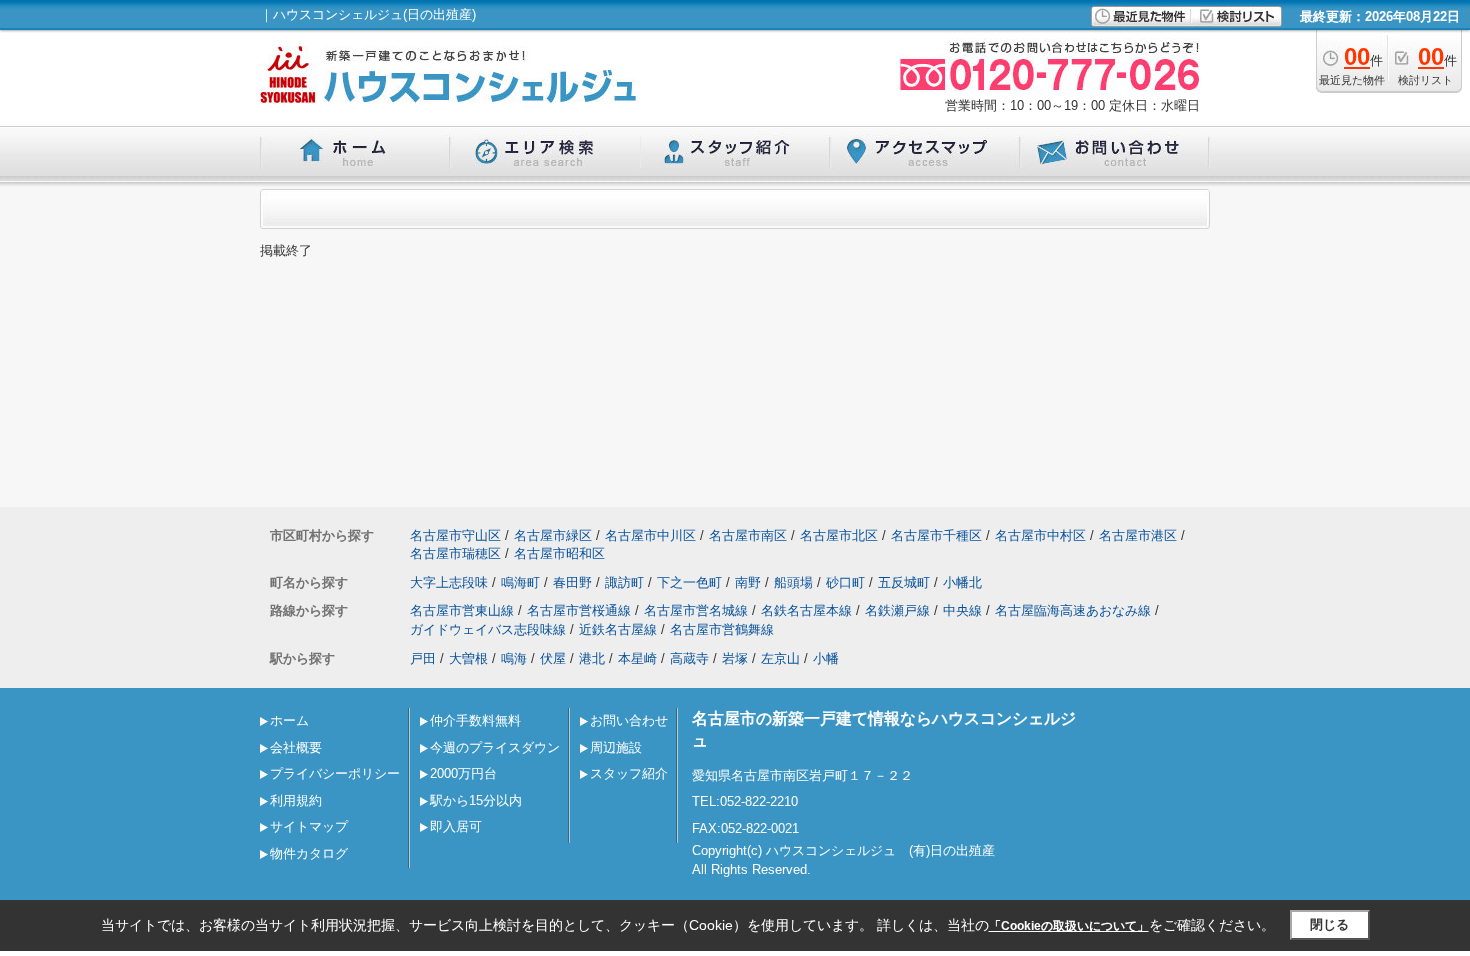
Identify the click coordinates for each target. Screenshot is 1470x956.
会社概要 (296, 747)
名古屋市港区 (1138, 535)
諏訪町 (624, 582)
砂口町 (845, 582)
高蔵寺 (689, 658)
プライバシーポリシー (335, 773)
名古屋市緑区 (553, 535)
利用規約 (296, 800)
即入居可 (456, 826)
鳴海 (514, 658)
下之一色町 (689, 582)
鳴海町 (520, 582)
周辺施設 (616, 747)
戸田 (423, 658)
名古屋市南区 (748, 535)
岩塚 (735, 658)
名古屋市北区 (839, 535)
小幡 (826, 658)
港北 (592, 658)
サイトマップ (309, 826)
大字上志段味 (449, 582)
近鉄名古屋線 (618, 629)
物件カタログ (309, 853)
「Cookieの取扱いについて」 (1069, 926)
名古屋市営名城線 (696, 610)
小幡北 (962, 582)
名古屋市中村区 (1040, 535)
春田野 (572, 582)
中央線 (962, 610)
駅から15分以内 (476, 800)
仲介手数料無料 (475, 720)
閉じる (1329, 924)
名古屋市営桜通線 (579, 610)
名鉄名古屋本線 (806, 610)
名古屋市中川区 (650, 535)
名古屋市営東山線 (462, 610)
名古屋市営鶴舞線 (722, 629)
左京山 (780, 658)
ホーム (289, 720)
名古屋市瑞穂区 (455, 553)
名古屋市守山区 (455, 535)
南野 (748, 582)
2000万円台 (463, 773)
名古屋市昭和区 (559, 553)
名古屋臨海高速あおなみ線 (1073, 610)
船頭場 (793, 582)
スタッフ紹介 (629, 773)
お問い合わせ (629, 720)
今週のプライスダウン (495, 747)
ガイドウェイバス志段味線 (488, 629)
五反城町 (904, 582)
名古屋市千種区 (936, 535)
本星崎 (637, 658)
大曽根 (468, 658)
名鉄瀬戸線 (897, 610)
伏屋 (553, 658)
